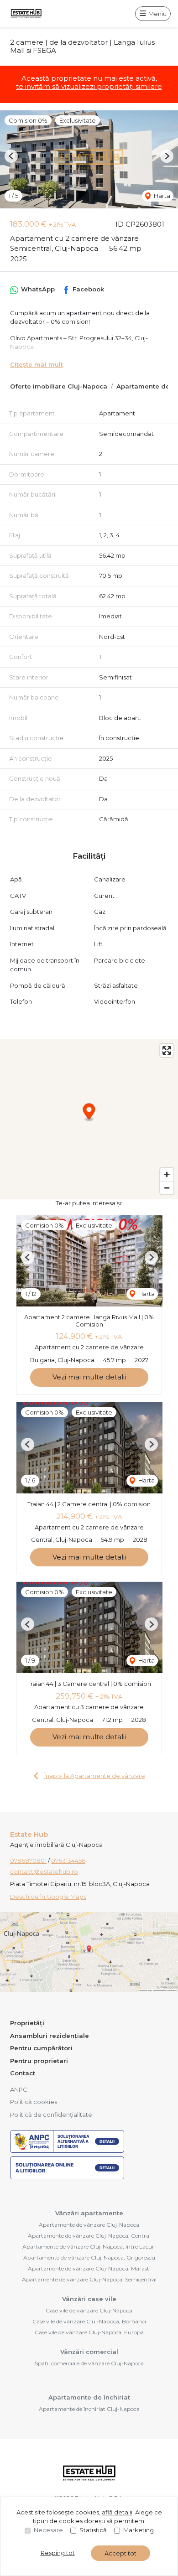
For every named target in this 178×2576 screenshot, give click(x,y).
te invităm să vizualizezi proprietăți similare (89, 86)
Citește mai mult (37, 364)
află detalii (117, 2512)
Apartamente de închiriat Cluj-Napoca (89, 2409)
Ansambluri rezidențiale (50, 2036)
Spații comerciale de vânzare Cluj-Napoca (89, 2363)
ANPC (19, 2089)
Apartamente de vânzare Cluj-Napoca (89, 2225)
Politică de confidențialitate (51, 2115)
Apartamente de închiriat (89, 2397)
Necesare (48, 2530)
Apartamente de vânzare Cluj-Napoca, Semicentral (89, 2279)
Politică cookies (34, 2102)
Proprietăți (27, 2023)
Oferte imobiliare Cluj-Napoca (59, 386)
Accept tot (120, 2553)
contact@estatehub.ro (44, 1871)
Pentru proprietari (39, 2061)
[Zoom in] (167, 1174)
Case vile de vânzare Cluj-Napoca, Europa (89, 2332)
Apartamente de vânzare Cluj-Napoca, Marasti (89, 2268)
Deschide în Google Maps (48, 1897)
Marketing (139, 2530)
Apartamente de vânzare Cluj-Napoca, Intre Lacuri (89, 2247)
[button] (11, 156)
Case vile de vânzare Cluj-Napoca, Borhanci (89, 2321)
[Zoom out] (167, 1188)
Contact (23, 2073)
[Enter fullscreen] (167, 1050)
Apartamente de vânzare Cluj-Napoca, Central (89, 2236)
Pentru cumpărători (41, 2048)
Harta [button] (161, 196)
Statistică (93, 2530)
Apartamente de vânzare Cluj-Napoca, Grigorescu (89, 2257)
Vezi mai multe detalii (89, 1377)
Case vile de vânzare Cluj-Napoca (89, 2310)
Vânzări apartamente (89, 2213)
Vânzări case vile (89, 2299)
